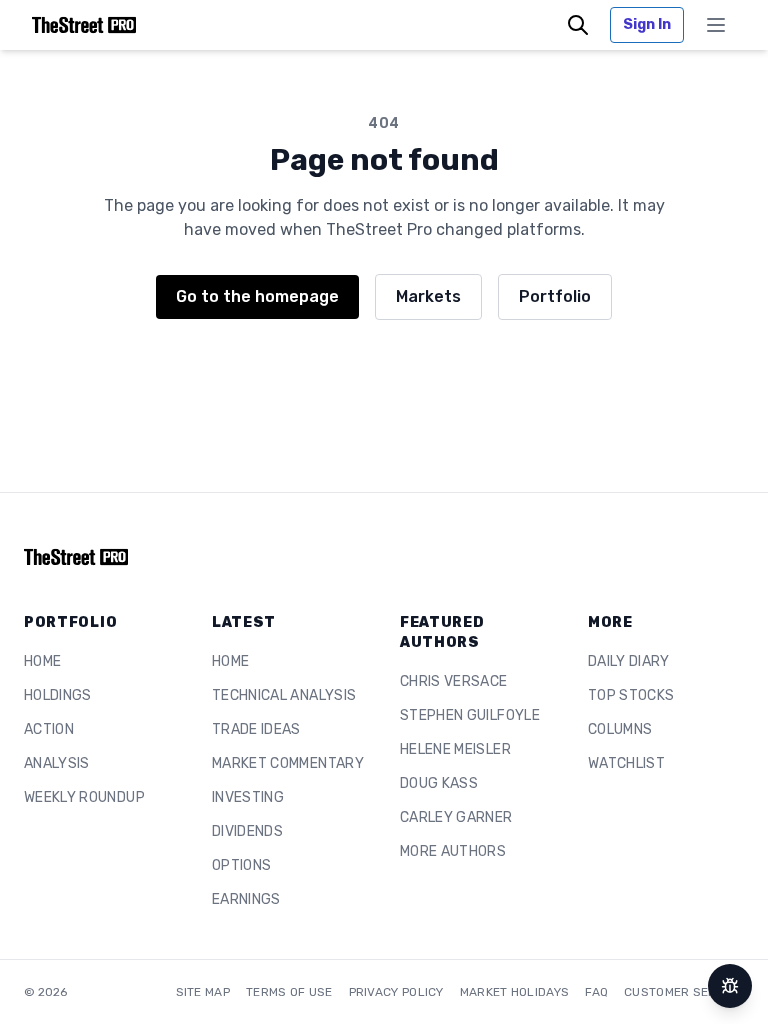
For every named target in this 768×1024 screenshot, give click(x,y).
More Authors (453, 851)
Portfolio (555, 296)
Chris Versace (454, 681)
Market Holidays (515, 992)
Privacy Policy (396, 992)
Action (49, 729)
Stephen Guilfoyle (470, 715)
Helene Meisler (455, 749)
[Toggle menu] (716, 25)
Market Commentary (288, 763)
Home (42, 661)
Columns (620, 729)
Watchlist (626, 763)
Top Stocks (631, 695)
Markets (428, 296)
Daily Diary (629, 661)
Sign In (647, 24)
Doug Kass (439, 783)
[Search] (578, 25)
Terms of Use (289, 992)
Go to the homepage (257, 296)
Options (241, 865)
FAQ (596, 992)
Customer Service (684, 992)
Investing (248, 797)
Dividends (247, 831)
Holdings (58, 695)
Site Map (203, 992)
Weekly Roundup (84, 797)
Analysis (57, 763)
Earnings (246, 899)
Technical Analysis (284, 695)
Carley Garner (456, 817)
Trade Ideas (256, 729)
